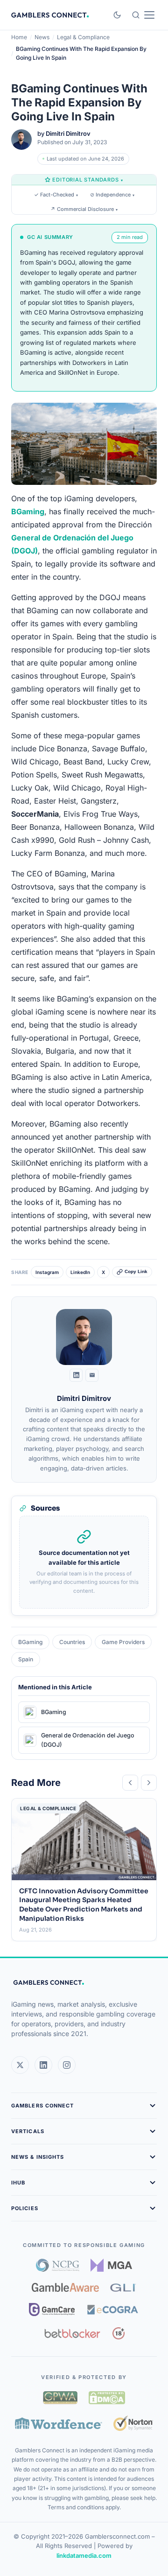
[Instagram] (67, 2065)
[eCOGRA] (112, 2310)
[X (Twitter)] (20, 2065)
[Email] (92, 1375)
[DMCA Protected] (107, 2398)
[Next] (149, 1783)
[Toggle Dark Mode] (117, 15)
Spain (26, 1659)
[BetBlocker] (73, 2333)
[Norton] (133, 2423)
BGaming (30, 1642)
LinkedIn (80, 1272)
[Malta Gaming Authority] (112, 2265)
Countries (72, 1642)
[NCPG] (58, 2265)
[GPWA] (60, 2398)
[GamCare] (52, 2310)
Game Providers (123, 1642)
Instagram (47, 1272)
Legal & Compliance (83, 37)
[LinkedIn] (76, 1375)
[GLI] (123, 2288)
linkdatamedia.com (84, 2555)
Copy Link (136, 1272)
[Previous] (130, 1783)
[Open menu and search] (143, 15)
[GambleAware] (65, 2287)
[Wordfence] (59, 2423)
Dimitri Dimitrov (68, 133)
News (42, 37)
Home (19, 37)
